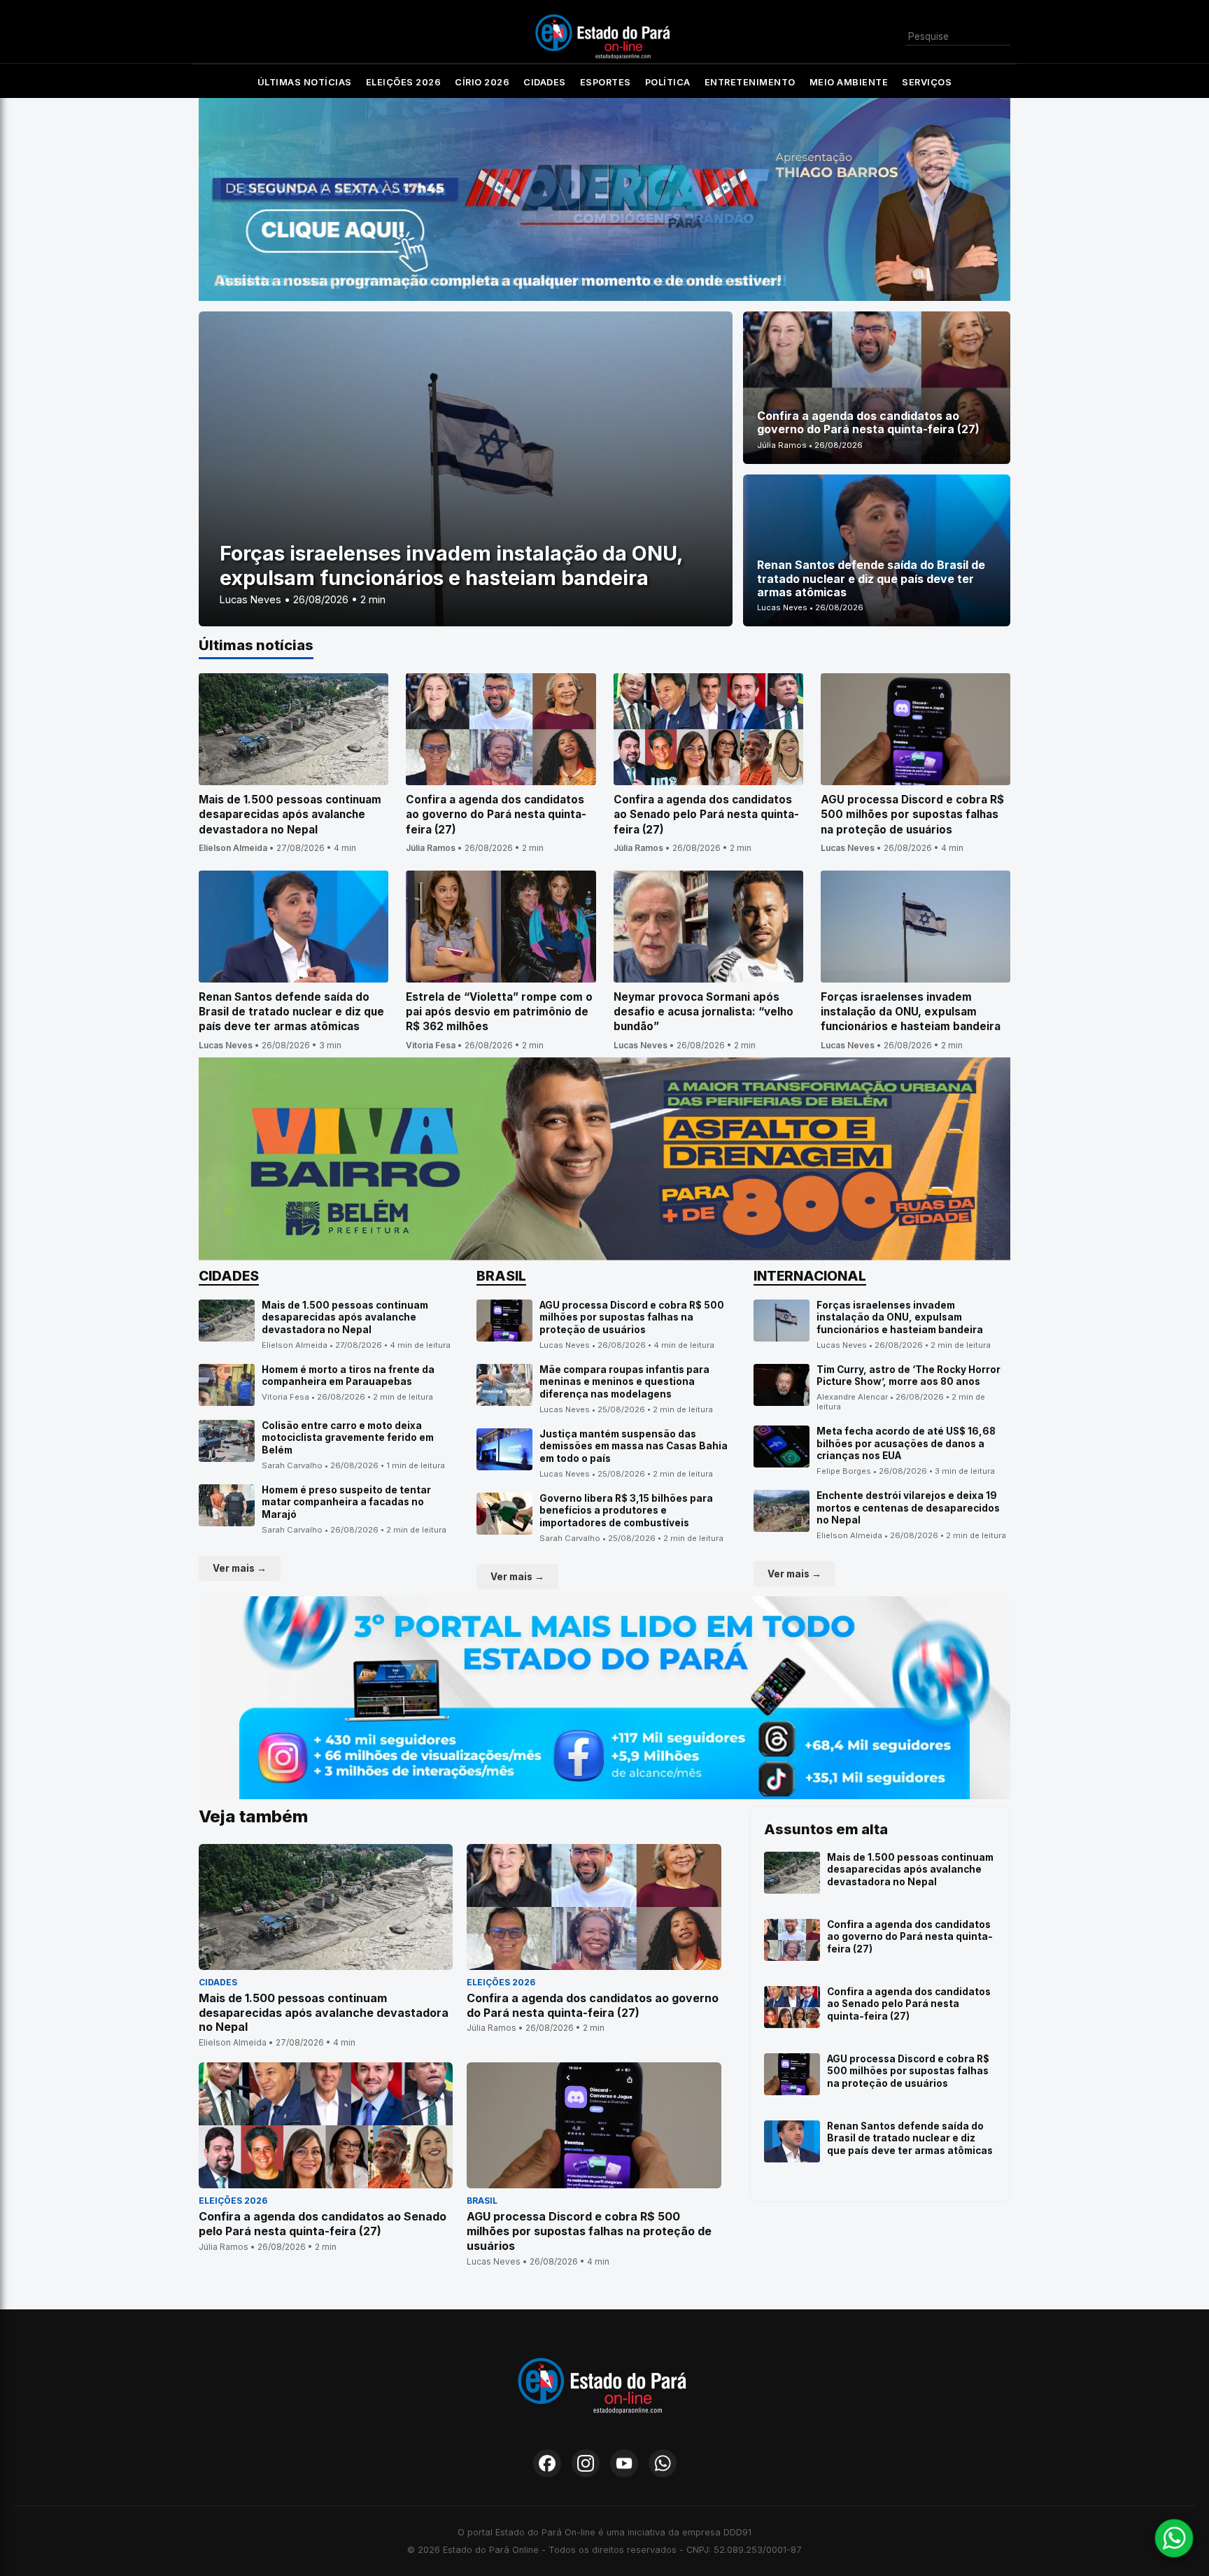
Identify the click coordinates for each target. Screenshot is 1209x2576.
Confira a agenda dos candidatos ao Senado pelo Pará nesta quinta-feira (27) (909, 2004)
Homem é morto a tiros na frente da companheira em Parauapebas (348, 1376)
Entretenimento (750, 82)
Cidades (545, 82)
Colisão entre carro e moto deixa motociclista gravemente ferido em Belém (348, 1438)
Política (668, 82)
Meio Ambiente (849, 82)
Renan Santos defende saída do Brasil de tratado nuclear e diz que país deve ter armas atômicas (910, 2138)
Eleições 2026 (404, 82)
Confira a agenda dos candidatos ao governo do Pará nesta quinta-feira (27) (910, 1937)
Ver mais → (240, 1568)
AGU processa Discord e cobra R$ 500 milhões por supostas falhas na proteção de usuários (632, 1317)
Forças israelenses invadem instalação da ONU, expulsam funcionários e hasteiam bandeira (900, 1317)
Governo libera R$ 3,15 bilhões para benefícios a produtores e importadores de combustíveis (626, 1511)
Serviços (927, 82)
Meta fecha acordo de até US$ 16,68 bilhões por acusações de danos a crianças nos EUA (906, 1443)
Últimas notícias (305, 82)
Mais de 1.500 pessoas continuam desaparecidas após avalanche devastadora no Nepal (345, 1317)
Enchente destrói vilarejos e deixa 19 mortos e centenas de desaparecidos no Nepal (908, 1508)
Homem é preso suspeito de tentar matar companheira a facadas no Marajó (346, 1502)
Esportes (606, 82)
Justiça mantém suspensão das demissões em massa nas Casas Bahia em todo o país (634, 1446)
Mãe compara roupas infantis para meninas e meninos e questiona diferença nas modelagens (624, 1382)
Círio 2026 (482, 82)
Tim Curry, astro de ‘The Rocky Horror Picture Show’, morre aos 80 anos (908, 1376)
